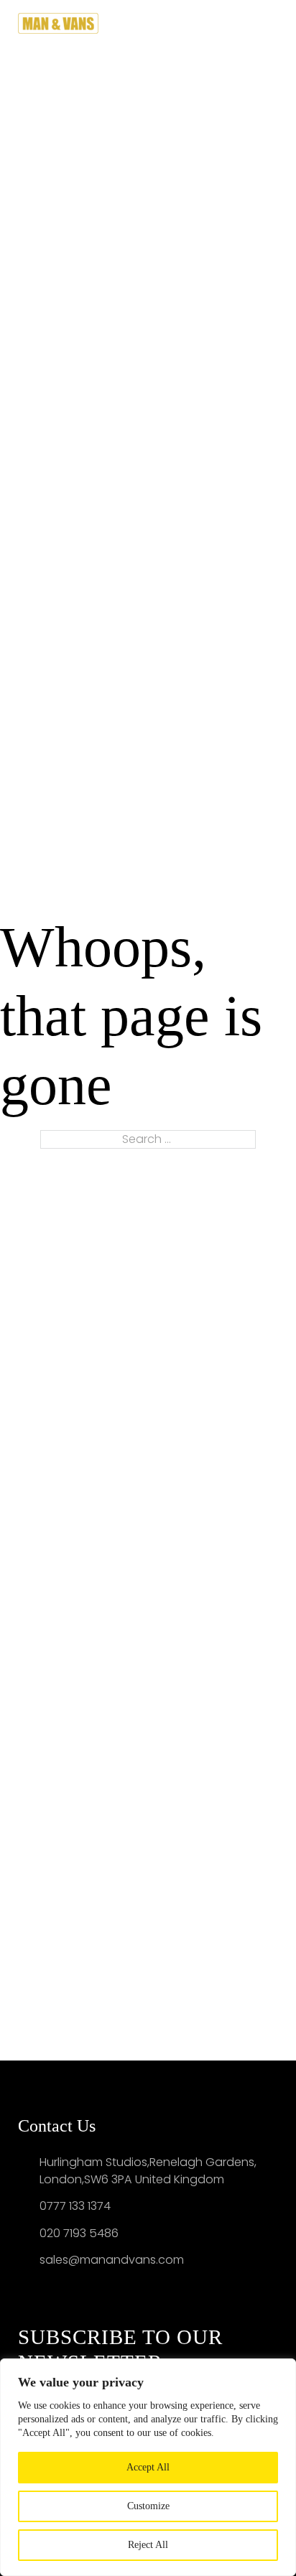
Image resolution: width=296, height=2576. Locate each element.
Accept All (148, 2467)
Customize (148, 2506)
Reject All (148, 2545)
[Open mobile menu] (272, 23)
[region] (148, 2467)
